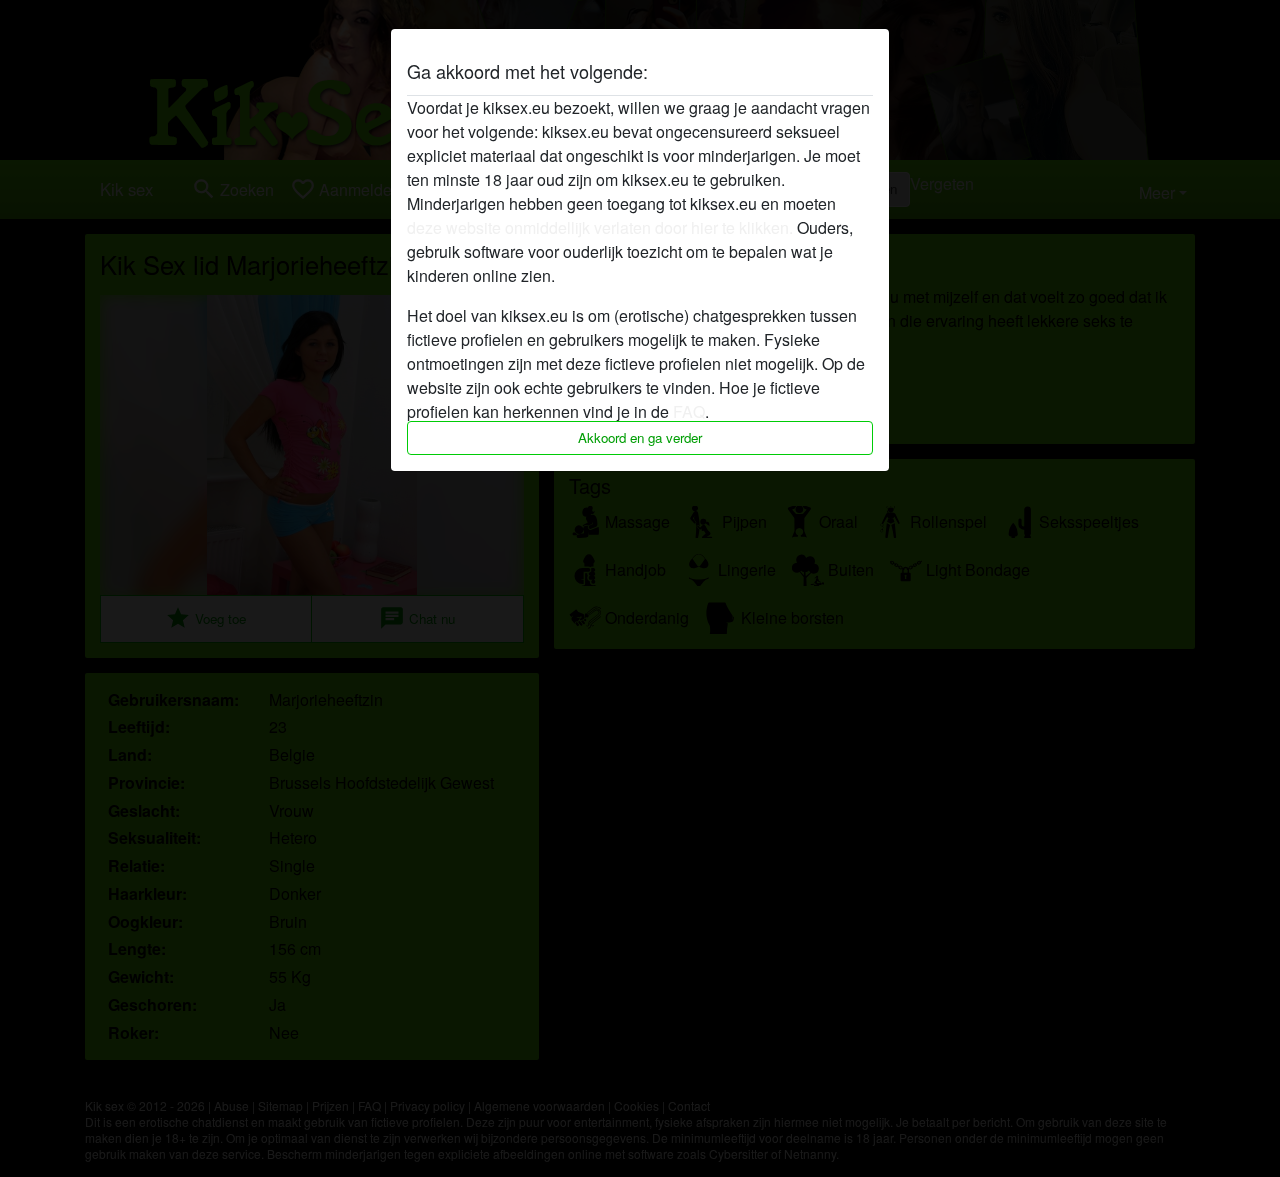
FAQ (689, 411)
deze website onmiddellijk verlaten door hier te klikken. (600, 227)
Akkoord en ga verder (640, 437)
